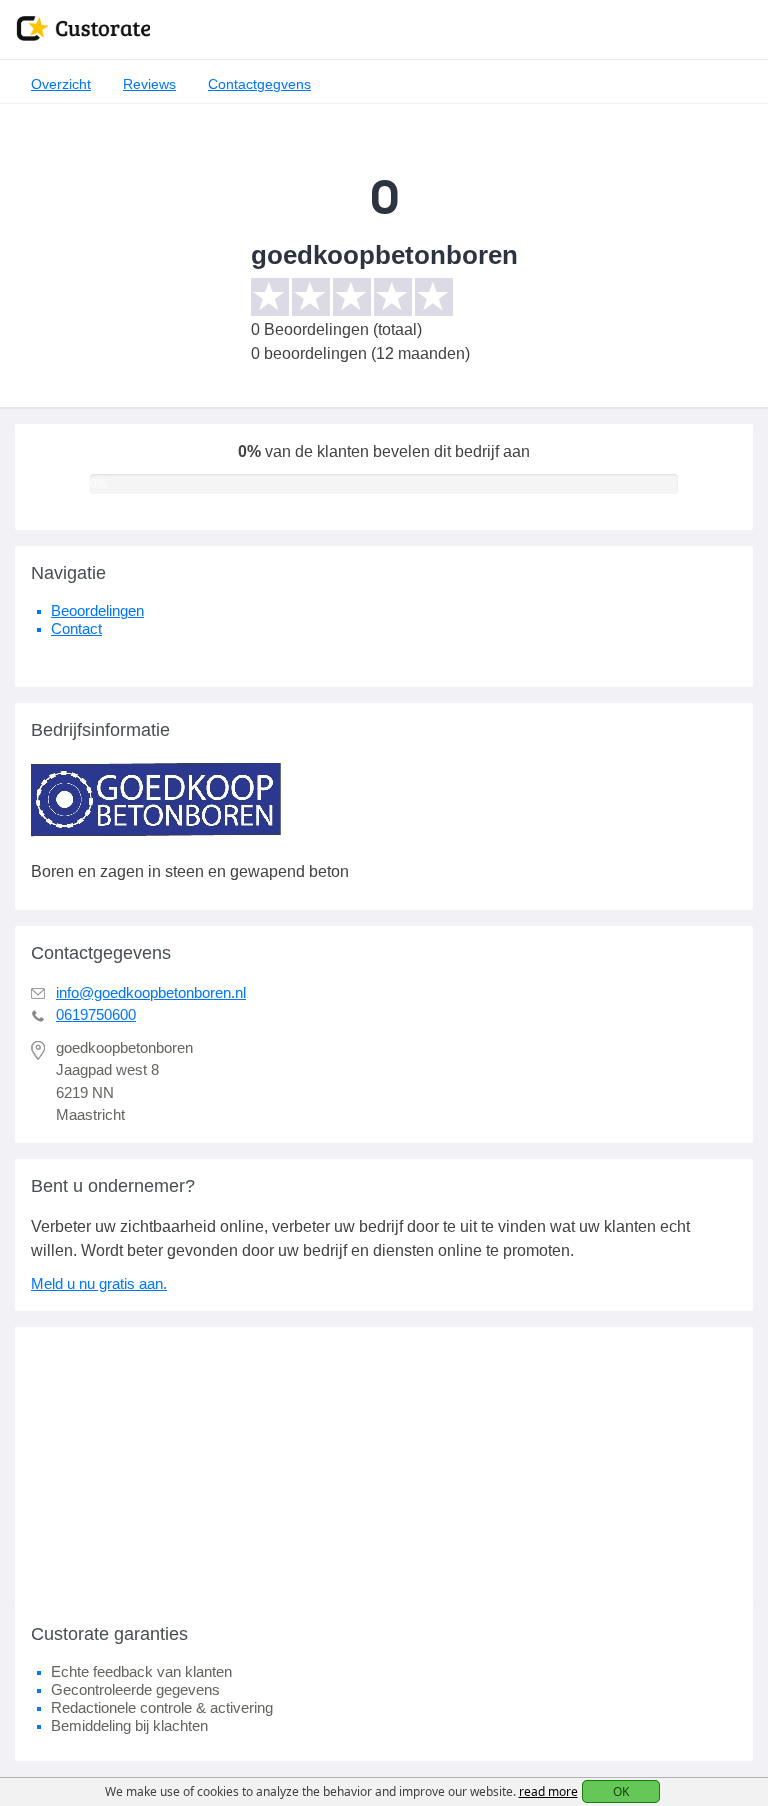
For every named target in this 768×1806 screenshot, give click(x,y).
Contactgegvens (259, 84)
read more (548, 1791)
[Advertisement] (384, 1467)
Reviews (149, 84)
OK (621, 1791)
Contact (76, 628)
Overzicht (61, 84)
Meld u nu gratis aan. (99, 1283)
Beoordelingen (97, 610)
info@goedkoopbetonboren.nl (151, 992)
